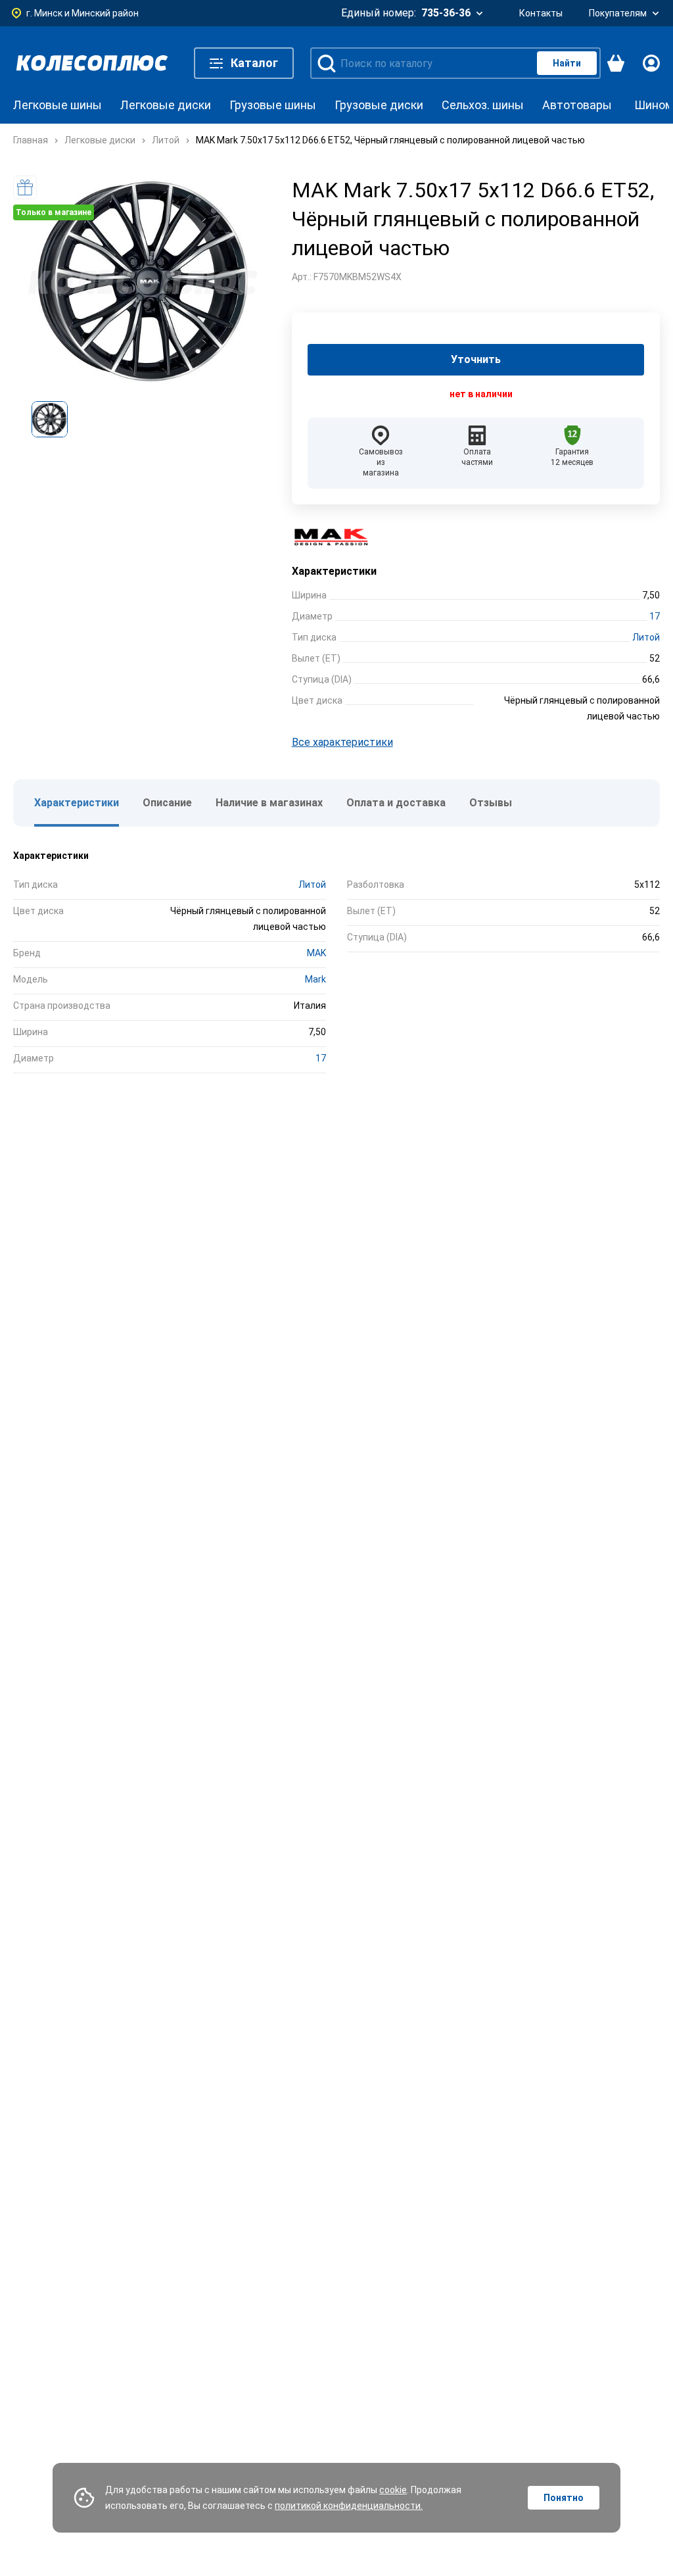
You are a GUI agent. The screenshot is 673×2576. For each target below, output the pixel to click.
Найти (567, 63)
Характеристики (77, 803)
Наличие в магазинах (269, 803)
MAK (316, 953)
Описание (167, 803)
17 (655, 616)
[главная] (92, 63)
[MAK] (338, 537)
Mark (315, 979)
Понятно (564, 2498)
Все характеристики (342, 742)
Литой (646, 637)
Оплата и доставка (396, 803)
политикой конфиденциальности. (349, 2506)
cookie (393, 2490)
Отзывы (491, 803)
